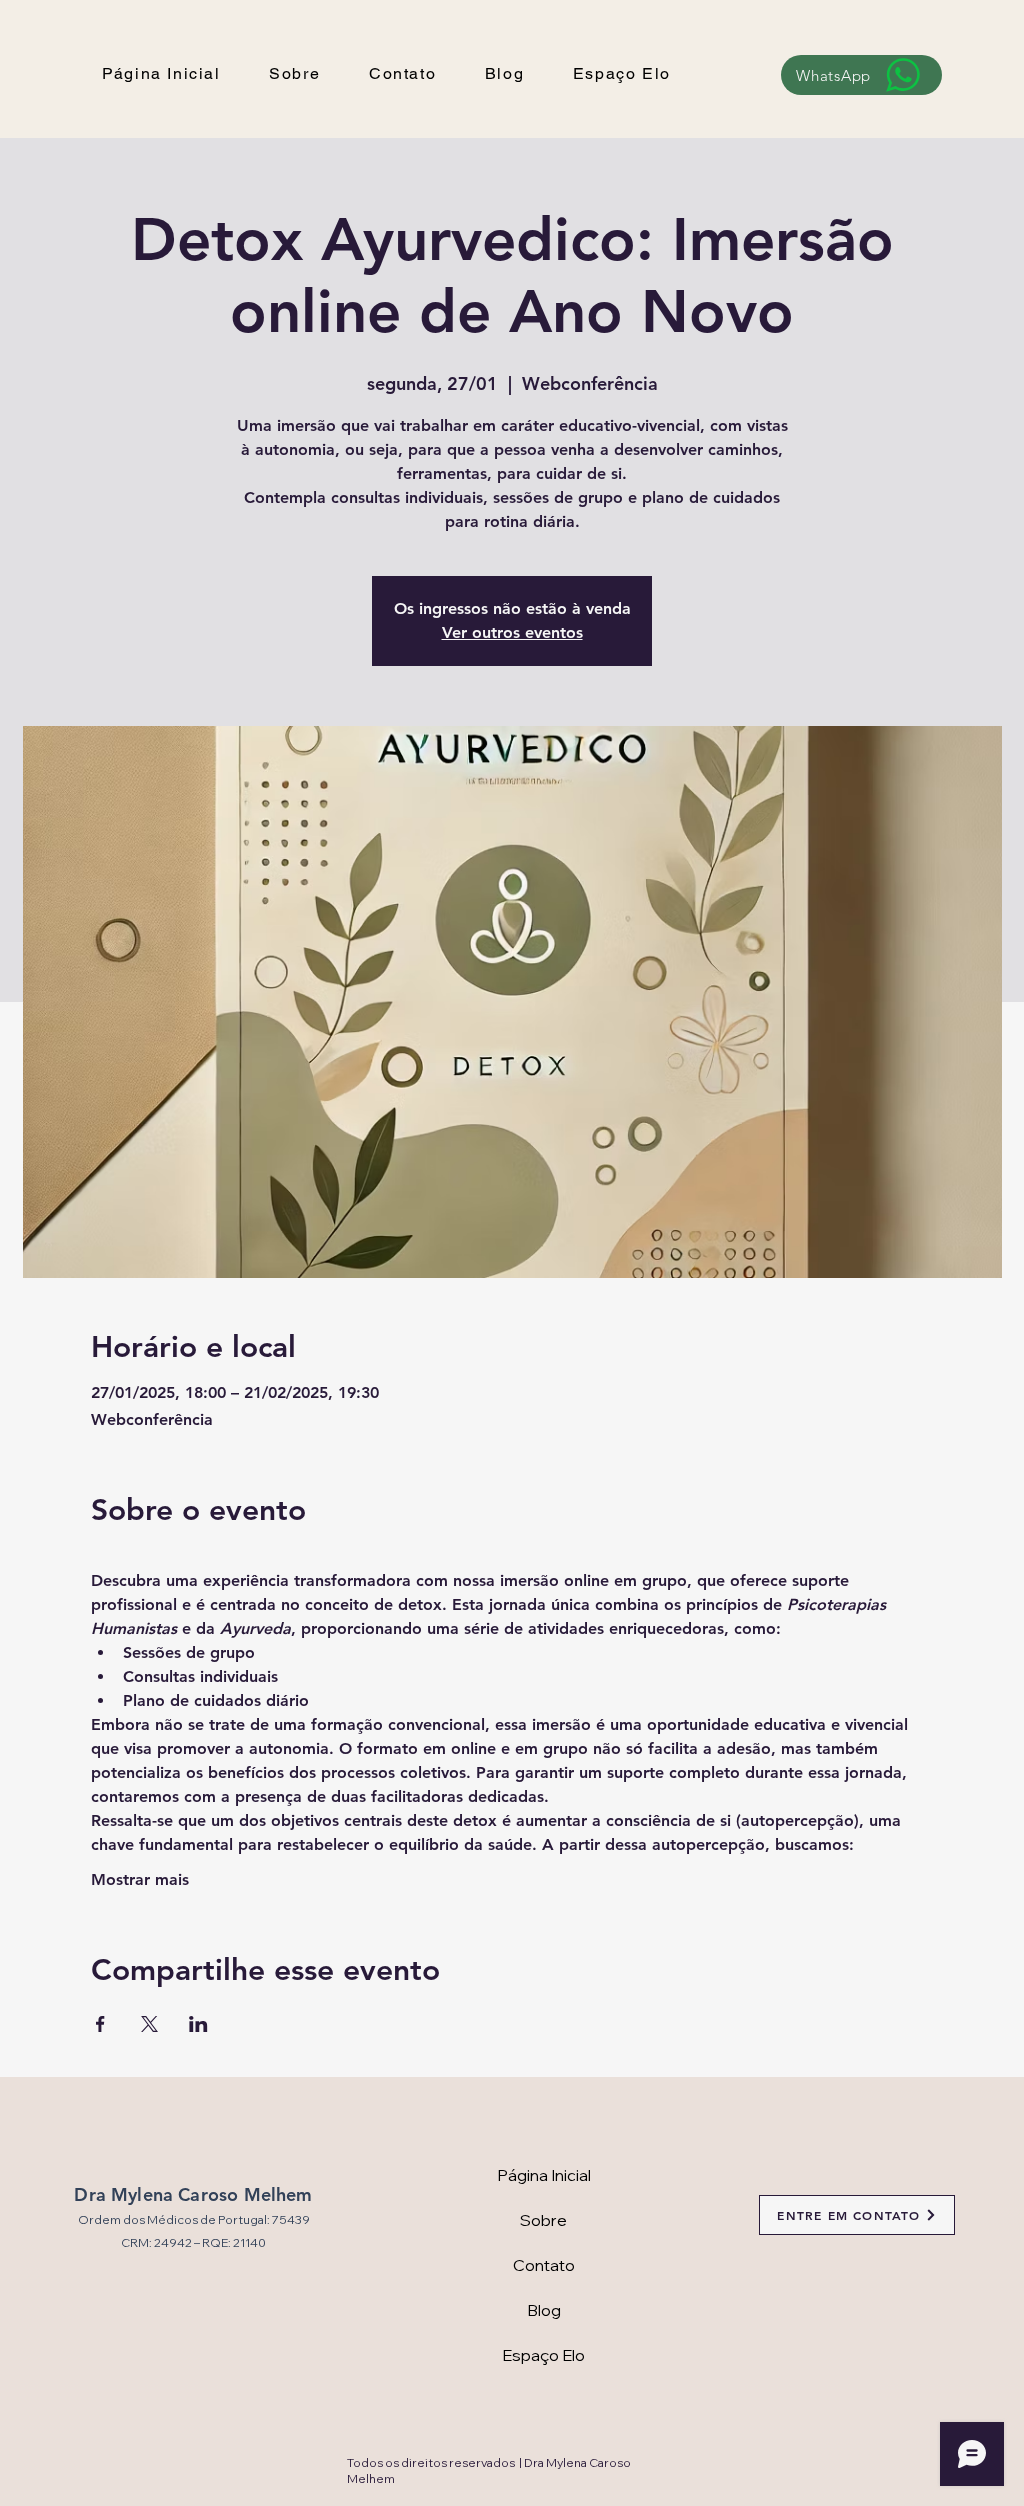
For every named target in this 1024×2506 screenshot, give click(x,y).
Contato (544, 2265)
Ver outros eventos (512, 632)
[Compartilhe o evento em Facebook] (100, 2024)
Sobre (543, 2220)
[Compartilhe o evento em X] (149, 2024)
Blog (544, 2310)
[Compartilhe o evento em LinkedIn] (198, 2024)
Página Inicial (544, 2175)
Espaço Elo (543, 2355)
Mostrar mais (140, 1879)
